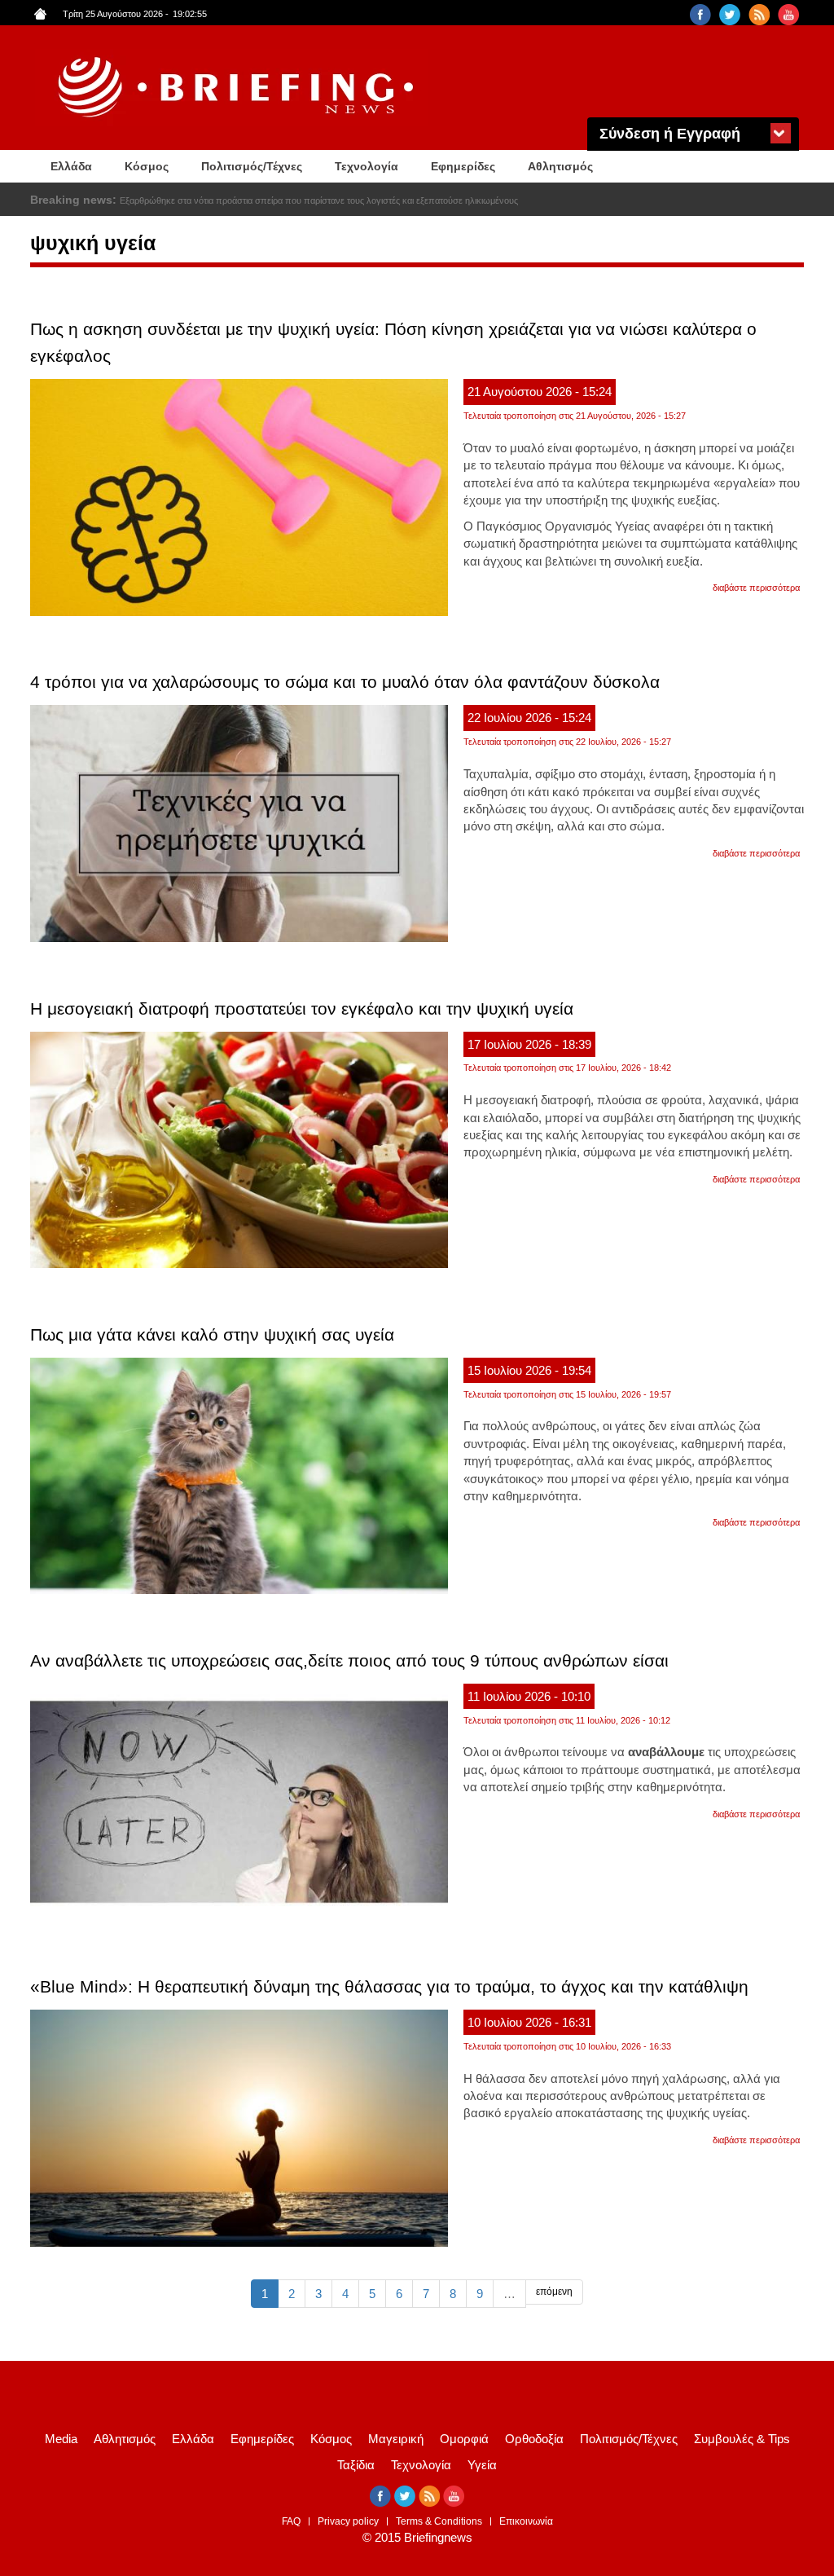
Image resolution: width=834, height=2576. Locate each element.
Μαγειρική (396, 2439)
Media (61, 2439)
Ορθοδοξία (534, 2439)
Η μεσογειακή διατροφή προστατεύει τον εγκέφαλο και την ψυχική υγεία (302, 1008)
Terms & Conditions (439, 2521)
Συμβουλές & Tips (742, 2439)
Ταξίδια (356, 2465)
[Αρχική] (238, 88)
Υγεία (482, 2465)
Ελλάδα (71, 166)
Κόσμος (147, 166)
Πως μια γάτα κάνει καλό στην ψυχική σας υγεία (212, 1334)
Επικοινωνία (526, 2521)
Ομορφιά (464, 2439)
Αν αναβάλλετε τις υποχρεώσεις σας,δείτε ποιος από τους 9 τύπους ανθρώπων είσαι (349, 1660)
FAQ (291, 2521)
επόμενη (554, 2292)
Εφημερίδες (463, 166)
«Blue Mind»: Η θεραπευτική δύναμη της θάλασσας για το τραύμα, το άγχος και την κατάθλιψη (389, 1986)
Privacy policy (348, 2521)
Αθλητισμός (560, 166)
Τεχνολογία (367, 166)
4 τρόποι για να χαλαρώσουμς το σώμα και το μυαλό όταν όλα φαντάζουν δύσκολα (345, 682)
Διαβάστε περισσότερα (756, 588)
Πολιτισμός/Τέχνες (252, 166)
